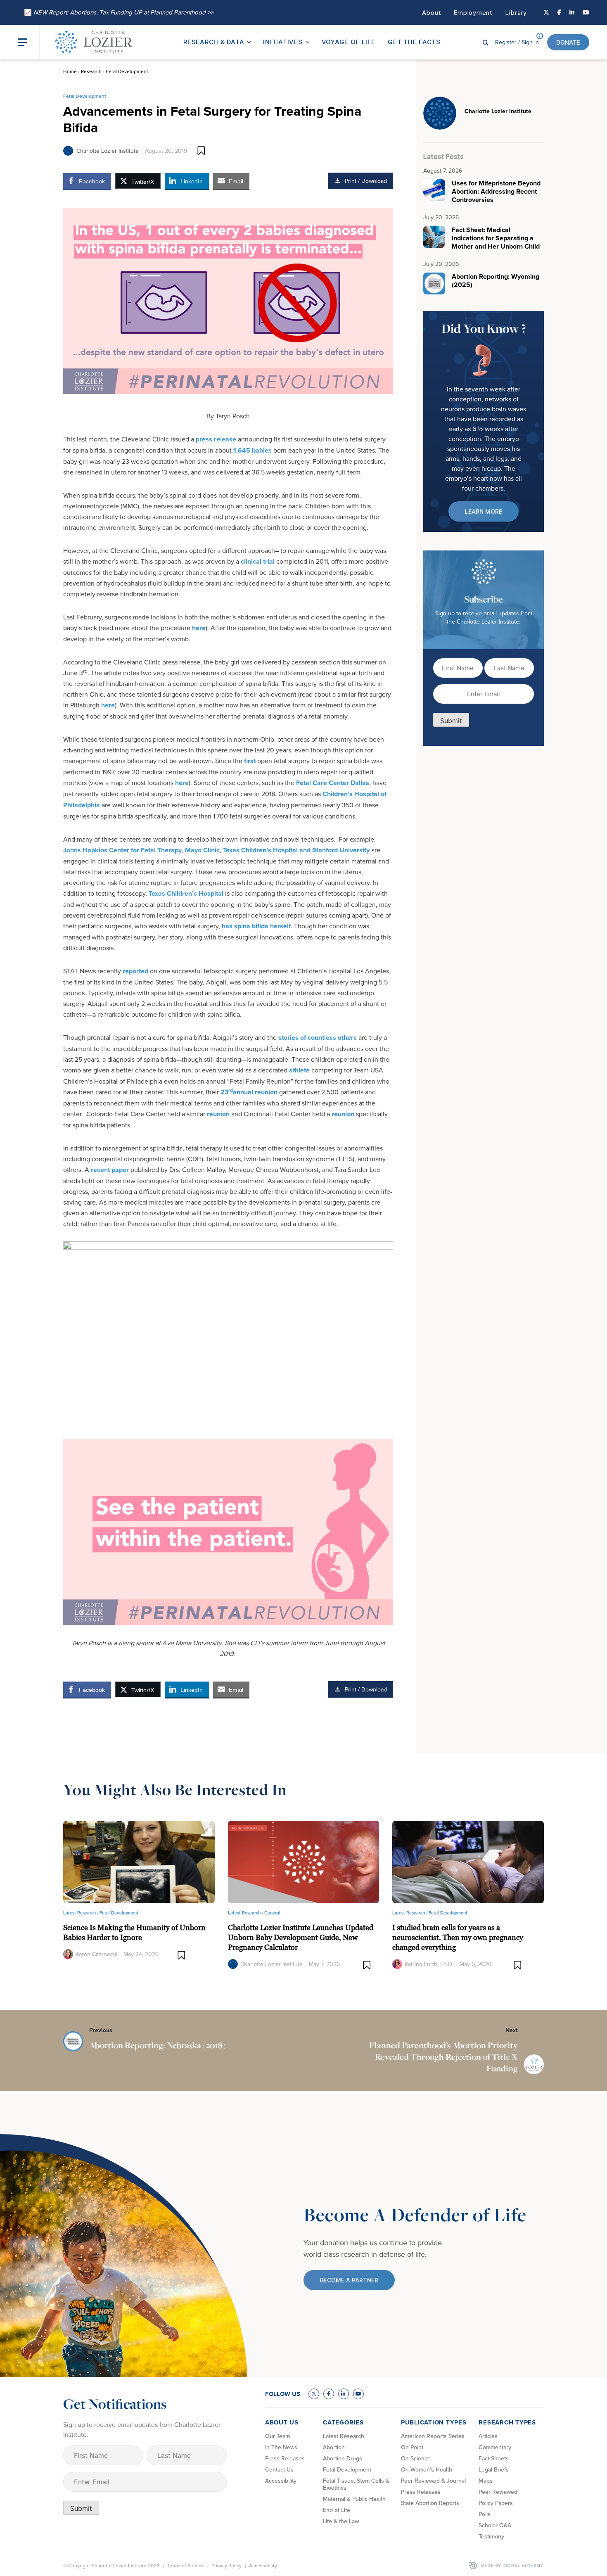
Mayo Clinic (202, 850)
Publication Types (434, 2422)
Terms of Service (185, 2565)
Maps (486, 2481)
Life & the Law (341, 2521)
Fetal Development (127, 71)
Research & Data (214, 42)
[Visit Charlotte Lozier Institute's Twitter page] (546, 12)
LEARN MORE (484, 511)
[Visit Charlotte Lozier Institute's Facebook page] (559, 12)
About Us (282, 2422)
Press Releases (285, 2458)
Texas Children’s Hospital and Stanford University (296, 850)
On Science (416, 2458)
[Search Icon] (486, 42)
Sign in (517, 42)
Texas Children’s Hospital (186, 893)
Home (70, 71)
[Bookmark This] (201, 151)
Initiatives (283, 42)
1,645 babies (253, 450)
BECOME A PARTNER (349, 2280)
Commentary (495, 2447)
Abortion (334, 2447)
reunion (218, 1114)
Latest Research (344, 2436)
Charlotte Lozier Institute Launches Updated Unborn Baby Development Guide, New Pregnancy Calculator (301, 1937)
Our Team (277, 2436)
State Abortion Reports (430, 2503)
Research (91, 71)
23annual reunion (249, 1092)
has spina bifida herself (256, 926)
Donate (568, 42)
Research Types (507, 2422)
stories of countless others (318, 1038)
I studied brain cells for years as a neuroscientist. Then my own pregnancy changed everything (458, 1937)
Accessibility (281, 2481)
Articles (488, 2436)
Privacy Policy (226, 2565)
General (272, 1913)
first (250, 761)
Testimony (491, 2536)
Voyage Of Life (349, 42)
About (432, 13)
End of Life (337, 2510)
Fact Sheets (494, 2458)
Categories (343, 2422)
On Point (412, 2447)
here (199, 628)
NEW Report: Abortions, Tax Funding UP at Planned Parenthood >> (119, 12)
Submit (451, 721)
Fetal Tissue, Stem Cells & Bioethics (356, 2484)
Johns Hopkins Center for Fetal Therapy (122, 850)
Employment (473, 13)
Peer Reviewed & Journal (433, 2481)
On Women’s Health (427, 2469)
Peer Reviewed (498, 2492)
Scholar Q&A (495, 2525)
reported (135, 971)
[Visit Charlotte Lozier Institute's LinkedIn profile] (572, 12)
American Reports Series (433, 2436)
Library (516, 13)
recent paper (110, 1170)
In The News (281, 2447)
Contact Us (279, 2469)
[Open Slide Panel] (28, 42)
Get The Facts (414, 42)
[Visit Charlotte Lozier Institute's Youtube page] (586, 12)
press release (216, 439)
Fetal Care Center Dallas (333, 783)
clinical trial (258, 561)
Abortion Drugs (343, 2458)
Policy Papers (496, 2503)
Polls (485, 2514)
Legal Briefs (494, 2469)
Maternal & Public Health (354, 2499)
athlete (299, 1070)
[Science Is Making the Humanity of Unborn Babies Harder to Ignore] (139, 1861)
